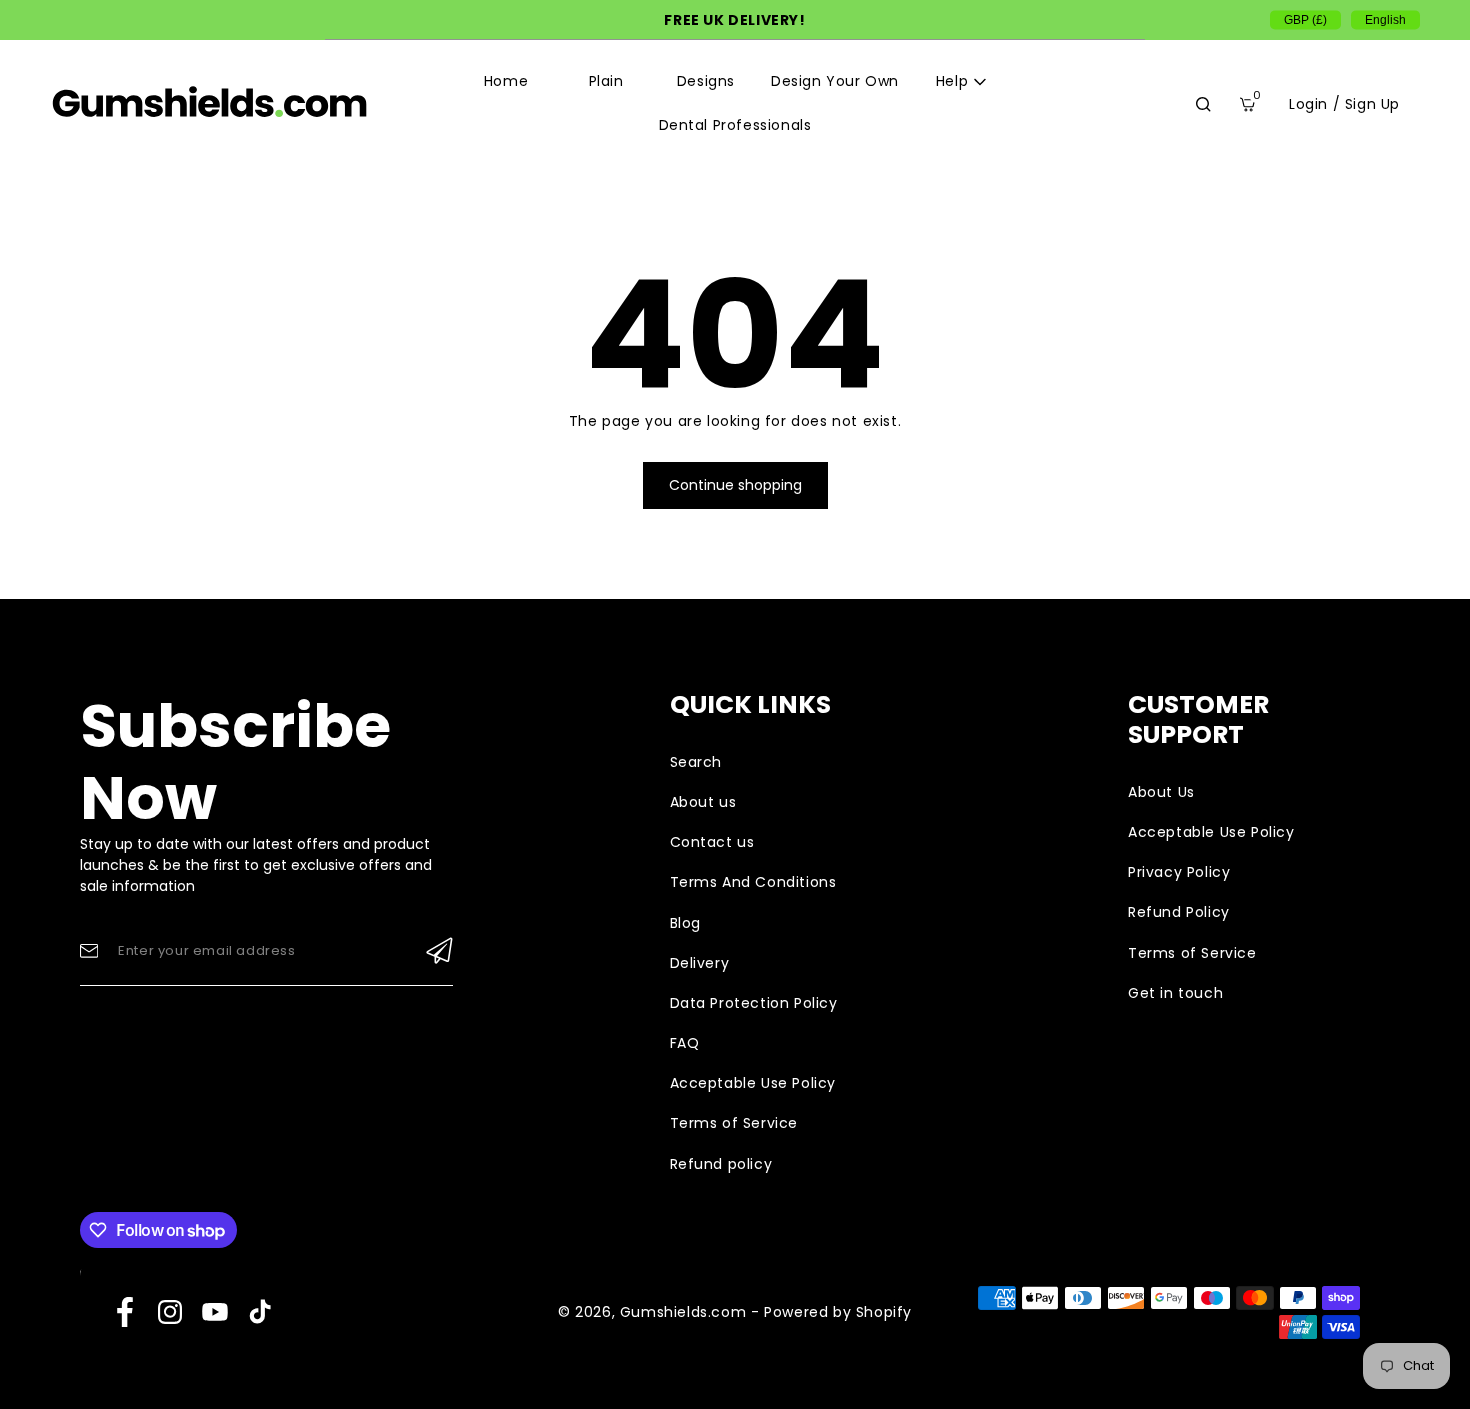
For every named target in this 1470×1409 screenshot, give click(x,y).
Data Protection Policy (754, 1003)
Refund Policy (1179, 912)
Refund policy (721, 1164)
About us (703, 802)
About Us (1161, 792)
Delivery (700, 963)
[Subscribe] (439, 951)
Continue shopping (735, 485)
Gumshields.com (683, 1312)
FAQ (685, 1043)
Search (696, 762)
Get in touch (1175, 993)
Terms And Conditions (753, 882)
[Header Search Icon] (1203, 104)
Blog (685, 923)
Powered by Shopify (838, 1312)
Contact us (712, 842)
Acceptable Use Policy (753, 1083)
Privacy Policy (1179, 872)
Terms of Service (734, 1123)
